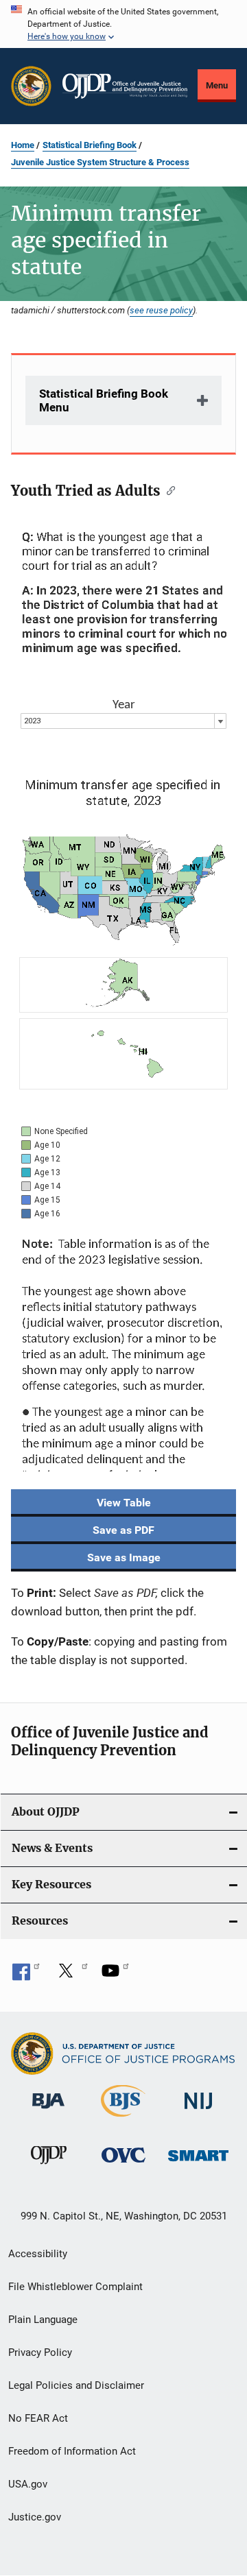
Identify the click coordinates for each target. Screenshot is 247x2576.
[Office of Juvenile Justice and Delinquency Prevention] (49, 2167)
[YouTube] (115, 1975)
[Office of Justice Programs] (31, 86)
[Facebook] (26, 1975)
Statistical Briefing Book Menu (104, 400)
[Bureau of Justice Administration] (48, 2111)
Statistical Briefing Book (90, 145)
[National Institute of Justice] (198, 2111)
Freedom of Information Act (72, 2451)
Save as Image (124, 1557)
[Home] (125, 86)
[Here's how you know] (123, 24)
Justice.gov (35, 2517)
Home (23, 145)
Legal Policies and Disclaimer (76, 2385)
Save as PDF (123, 1530)
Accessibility (38, 2254)
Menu (217, 85)
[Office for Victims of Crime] (123, 2165)
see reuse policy (161, 310)
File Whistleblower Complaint (75, 2287)
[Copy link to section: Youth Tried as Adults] (168, 490)
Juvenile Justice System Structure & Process (100, 162)
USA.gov (28, 2484)
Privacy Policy (40, 2352)
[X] (71, 1975)
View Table (124, 1503)
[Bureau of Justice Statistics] (123, 2119)
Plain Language (43, 2320)
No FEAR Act (38, 2418)
